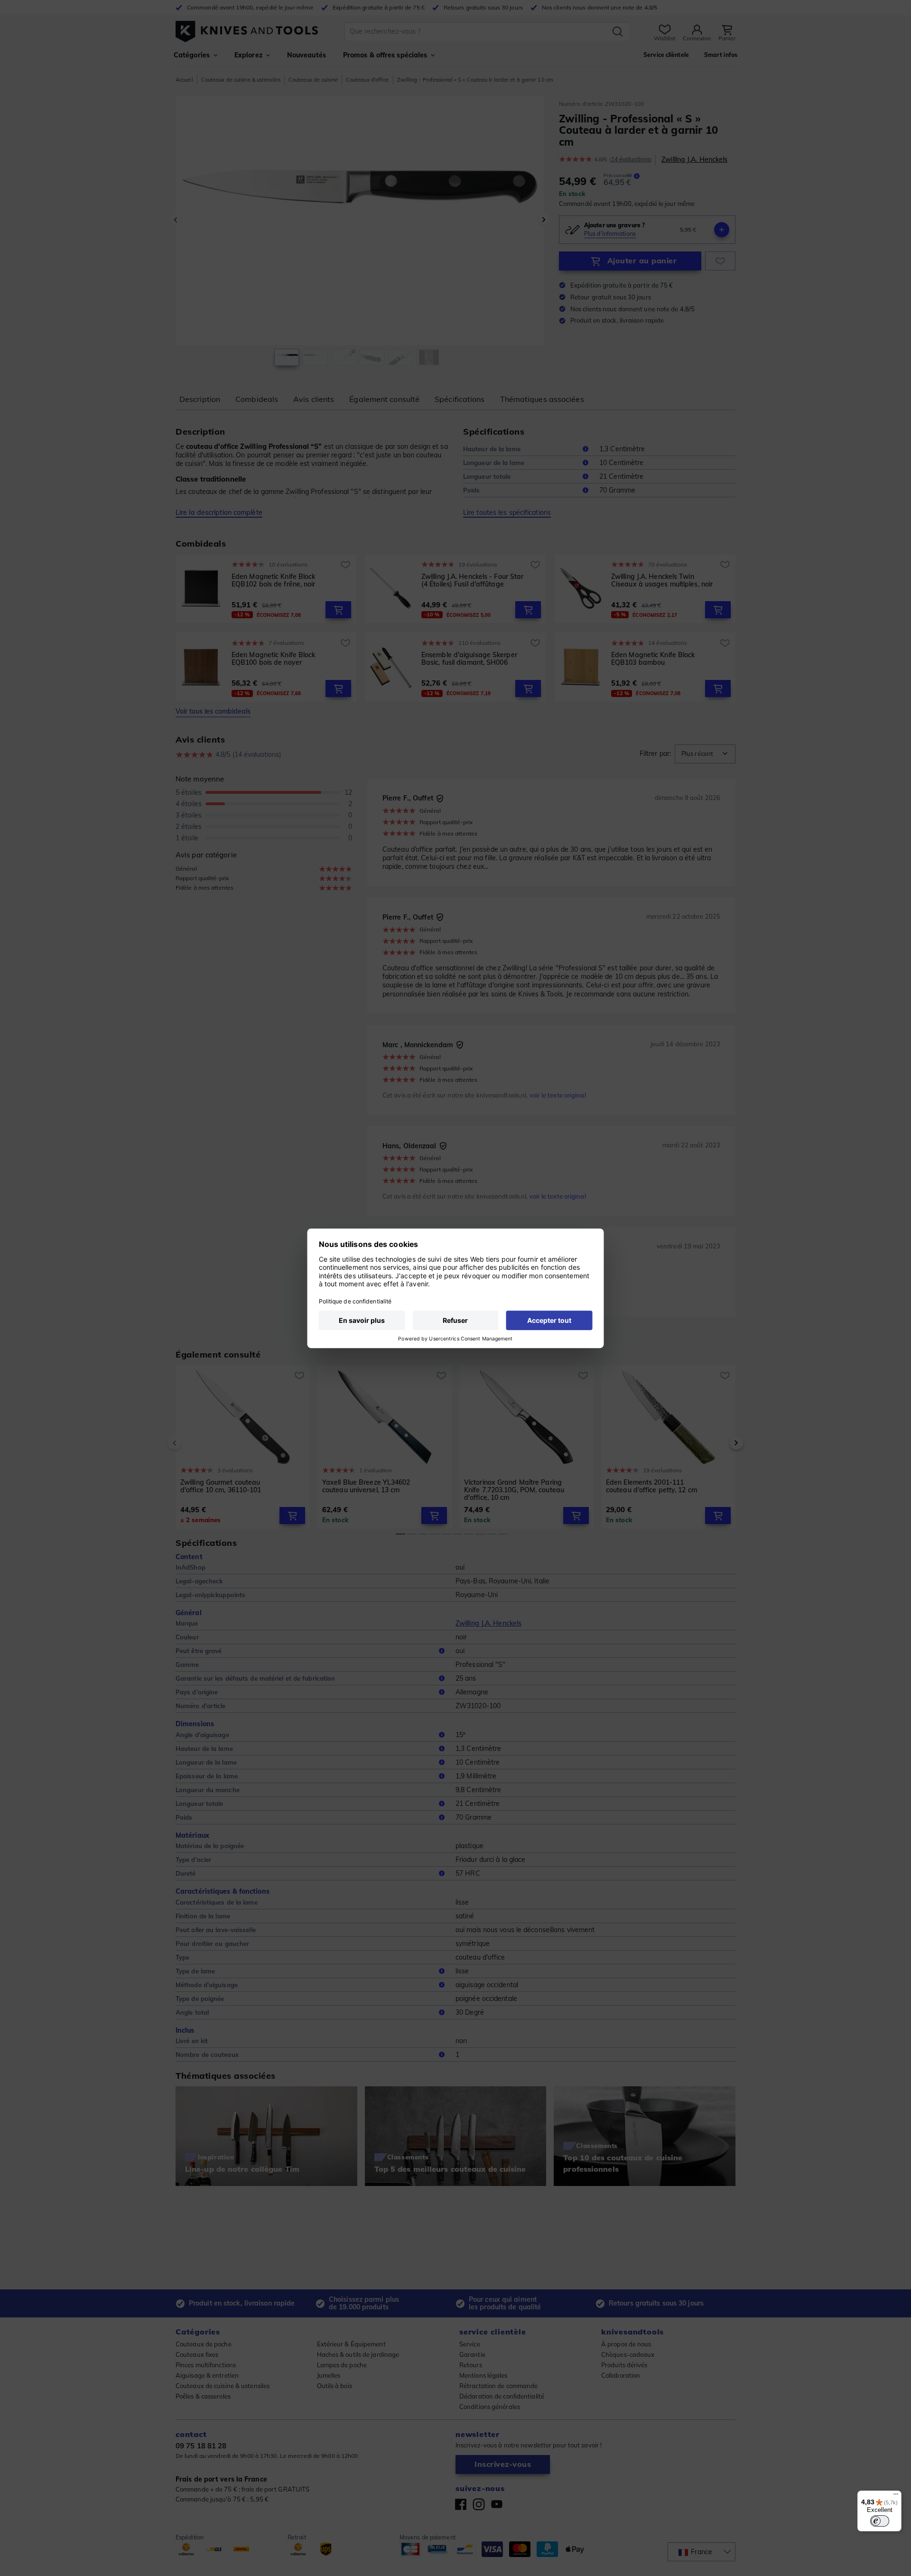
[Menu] (896, 2496)
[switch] (880, 2521)
